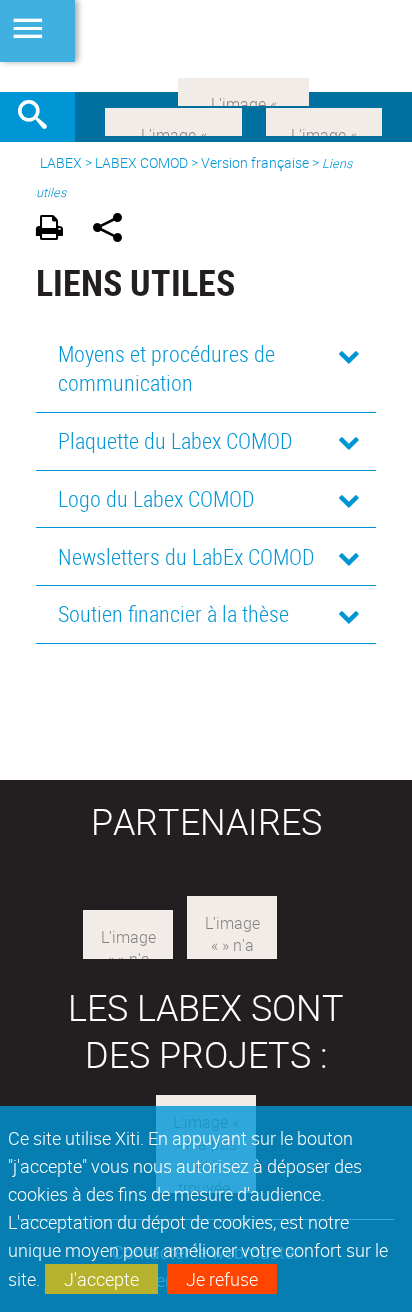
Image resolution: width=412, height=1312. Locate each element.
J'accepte (101, 1279)
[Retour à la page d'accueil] (206, 46)
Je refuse (222, 1279)
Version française (255, 162)
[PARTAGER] (114, 230)
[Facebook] (173, 120)
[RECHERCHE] (40, 117)
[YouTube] (243, 90)
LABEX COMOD (141, 162)
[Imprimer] (56, 230)
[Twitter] (324, 120)
